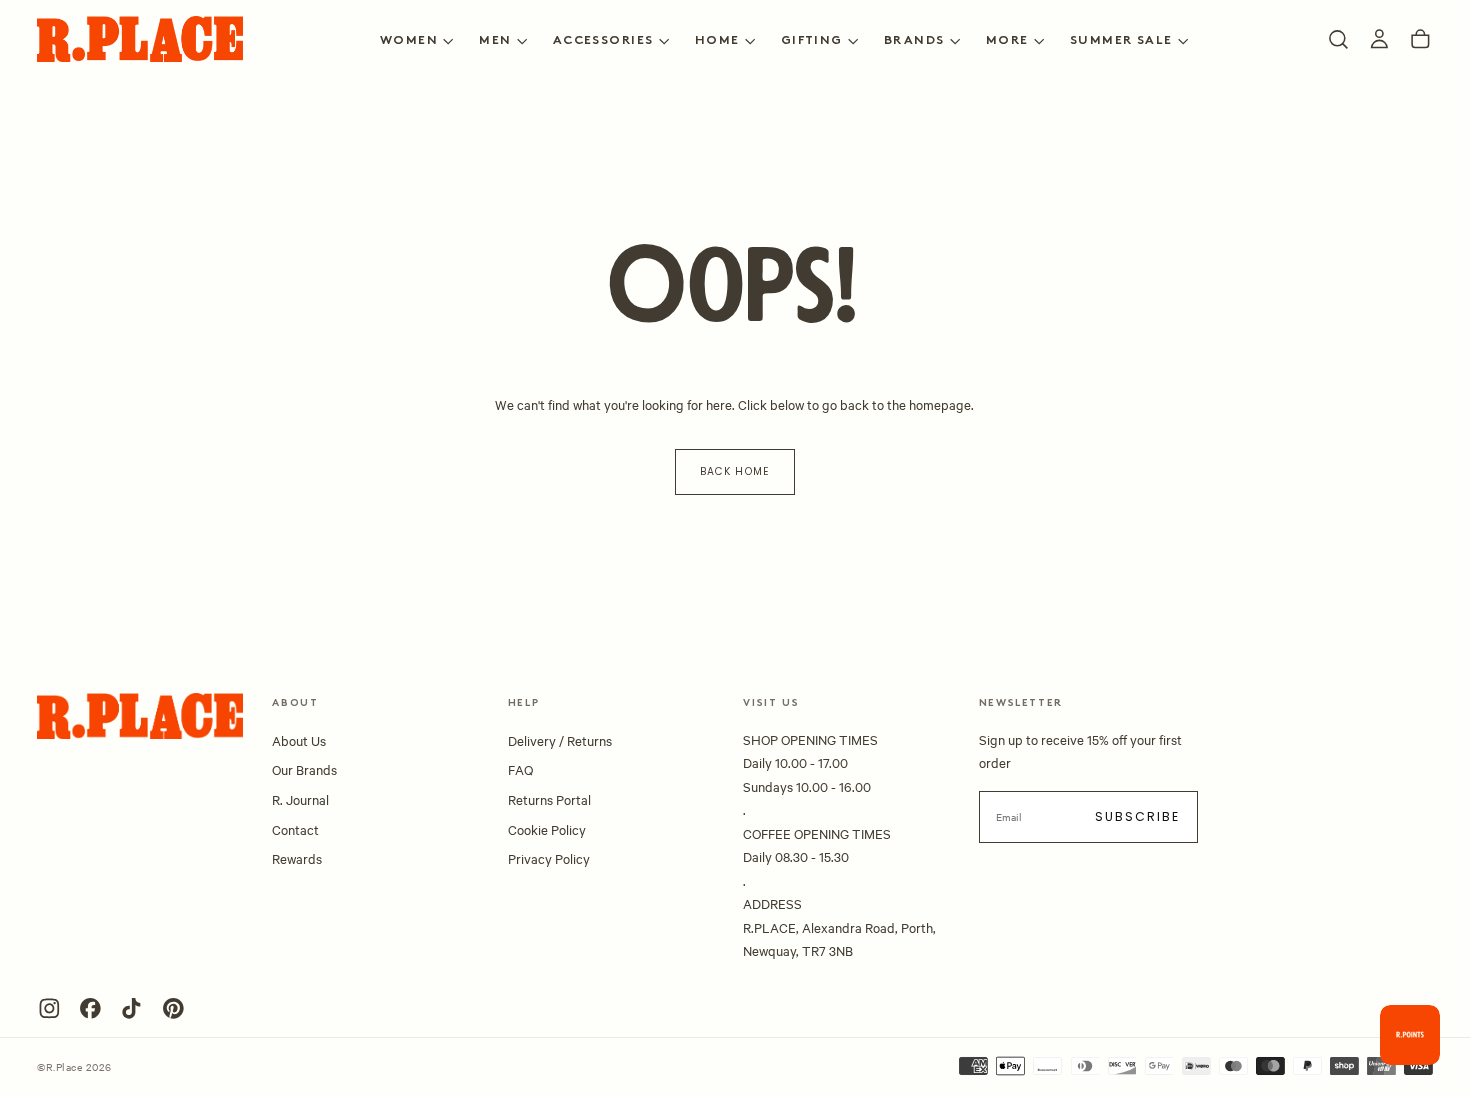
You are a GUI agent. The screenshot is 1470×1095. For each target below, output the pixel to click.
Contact (295, 829)
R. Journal (300, 799)
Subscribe (1138, 816)
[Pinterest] (173, 1008)
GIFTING (812, 41)
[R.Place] (140, 716)
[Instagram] (49, 1008)
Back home (734, 471)
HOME (717, 41)
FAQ (520, 769)
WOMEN (409, 41)
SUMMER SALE (1121, 41)
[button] (1338, 39)
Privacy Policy (549, 858)
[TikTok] (131, 1008)
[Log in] (1379, 39)
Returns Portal (549, 799)
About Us (299, 740)
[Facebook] (90, 1008)
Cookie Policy (547, 829)
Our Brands (304, 769)
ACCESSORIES (603, 41)
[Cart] (1420, 39)
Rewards (297, 858)
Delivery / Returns (560, 740)
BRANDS (914, 41)
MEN (495, 41)
